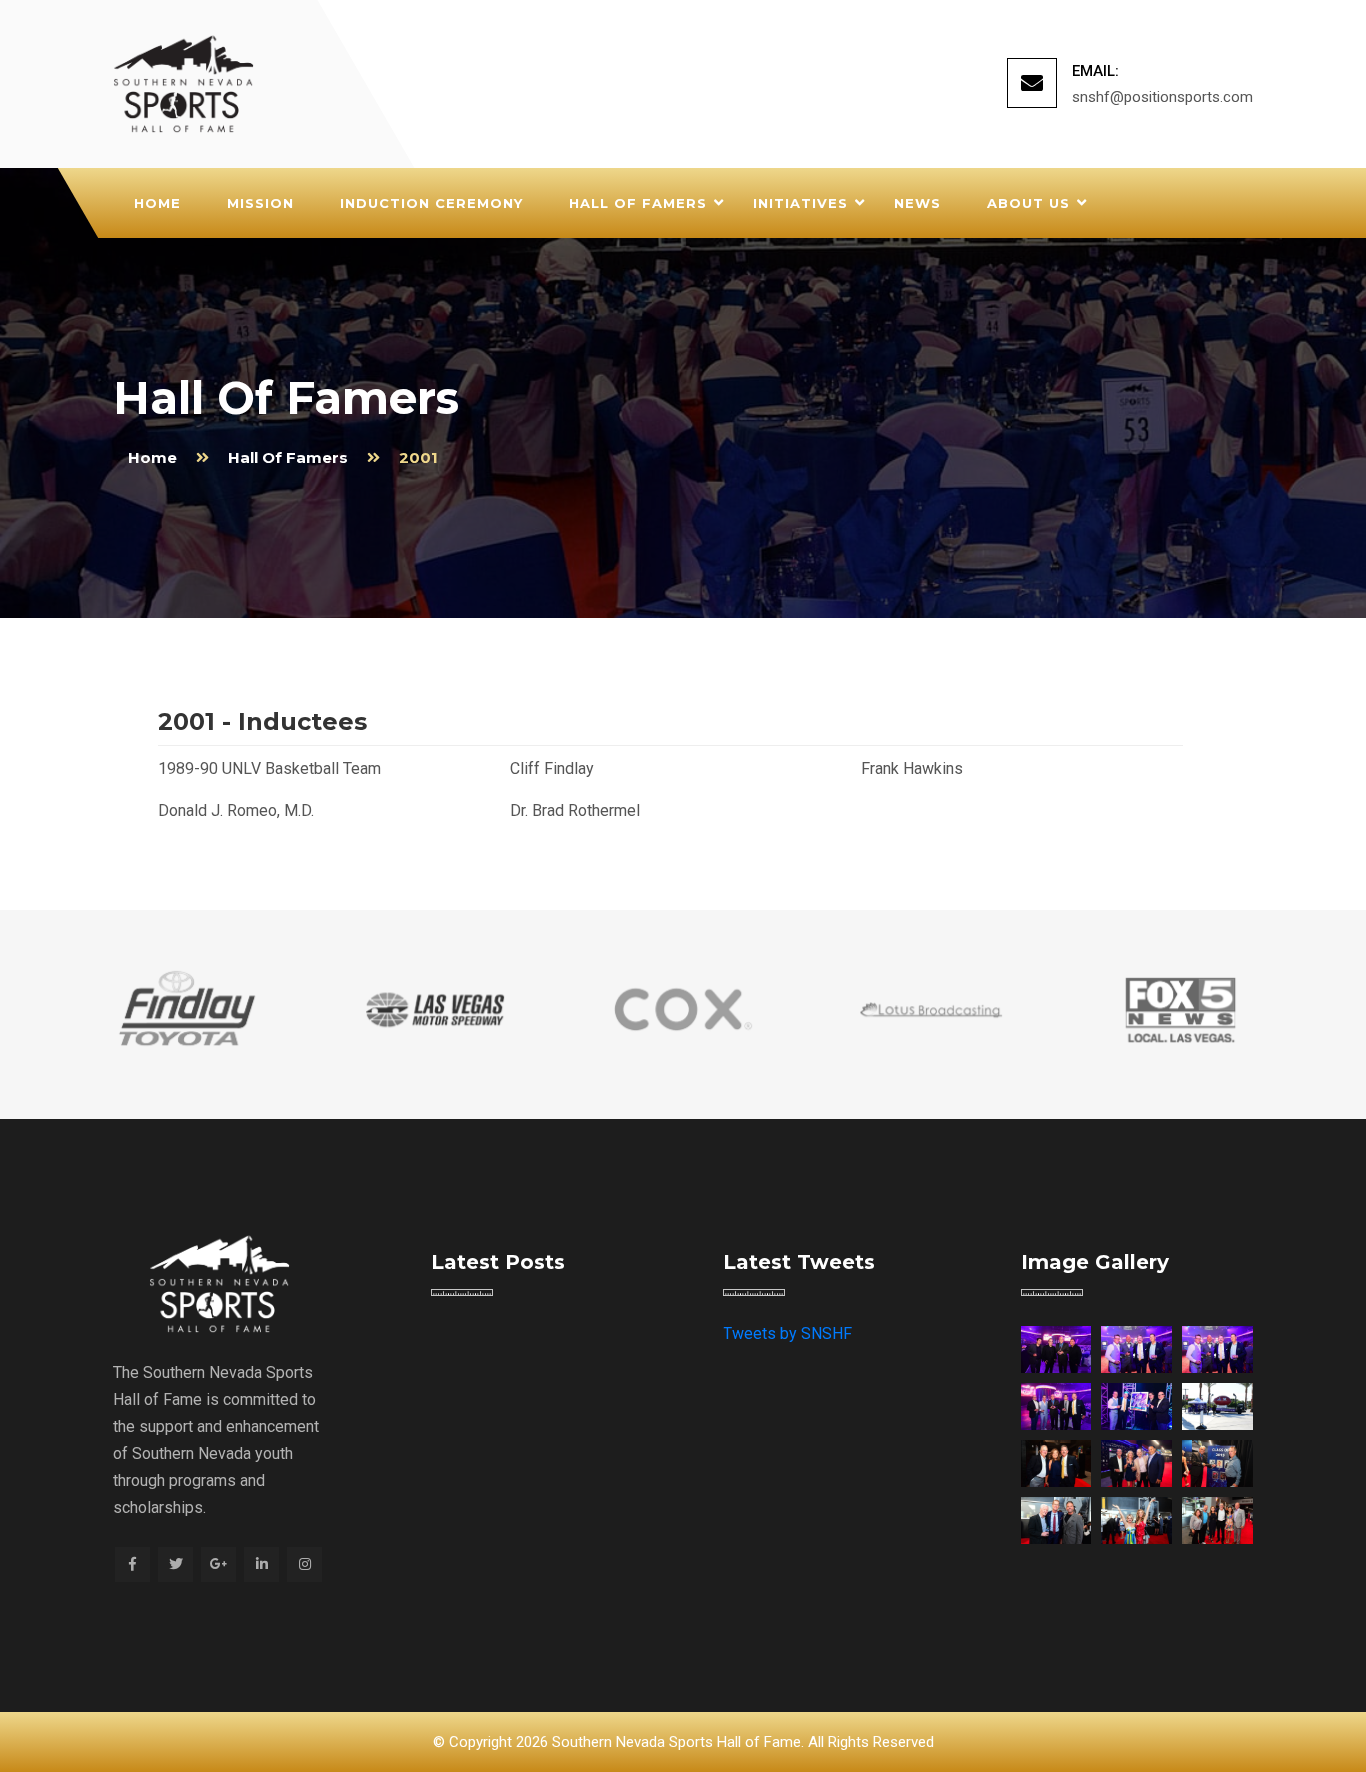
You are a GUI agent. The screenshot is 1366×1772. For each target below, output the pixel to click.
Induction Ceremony (431, 203)
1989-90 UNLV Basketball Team (269, 768)
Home (157, 203)
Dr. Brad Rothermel (575, 810)
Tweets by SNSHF (787, 1333)
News (917, 203)
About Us (1028, 203)
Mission (260, 203)
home (152, 457)
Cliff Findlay (552, 768)
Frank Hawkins (912, 768)
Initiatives (800, 203)
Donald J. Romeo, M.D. (236, 810)
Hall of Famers (638, 203)
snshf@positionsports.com (1162, 97)
